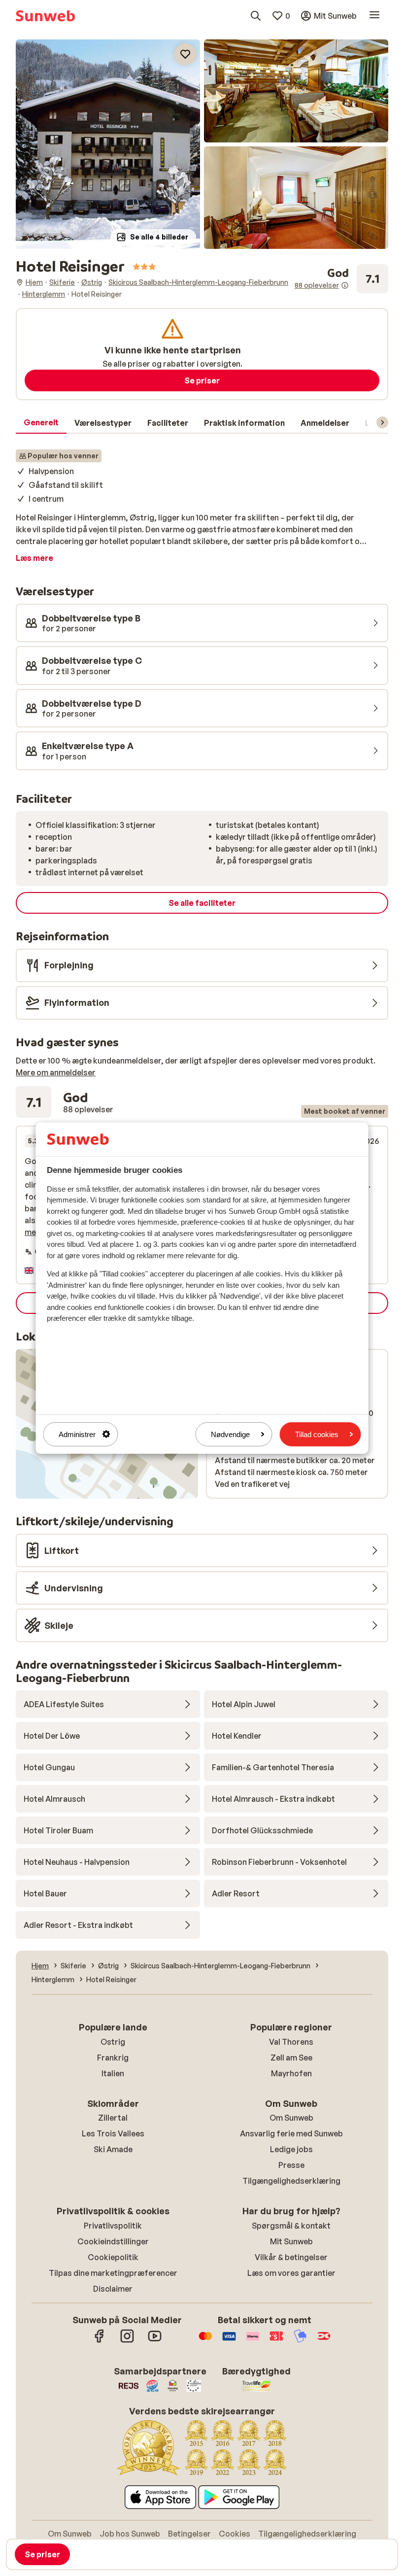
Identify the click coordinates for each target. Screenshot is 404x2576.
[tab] (41, 423)
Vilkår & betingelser (291, 2257)
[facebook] (100, 2341)
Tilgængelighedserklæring (291, 2181)
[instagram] (127, 2341)
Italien (113, 2073)
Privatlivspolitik (113, 2226)
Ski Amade (113, 2149)
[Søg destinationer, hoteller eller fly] (256, 16)
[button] (108, 144)
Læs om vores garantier (291, 2273)
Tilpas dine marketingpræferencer (113, 2273)
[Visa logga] (229, 2341)
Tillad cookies (317, 1434)
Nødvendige (230, 1434)
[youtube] (155, 2341)
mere (34, 1232)
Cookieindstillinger (113, 2241)
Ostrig (113, 2042)
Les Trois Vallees (113, 2133)
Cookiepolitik (113, 2257)
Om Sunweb (291, 2118)
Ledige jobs (291, 2149)
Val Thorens (291, 2042)
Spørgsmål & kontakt (291, 2226)
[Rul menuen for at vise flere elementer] (382, 422)
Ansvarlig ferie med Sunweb (291, 2133)
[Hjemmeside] (45, 16)
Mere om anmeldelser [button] (56, 1072)
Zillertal (113, 2118)
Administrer (77, 1434)
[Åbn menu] (374, 16)
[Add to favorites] (185, 54)
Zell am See (291, 2058)
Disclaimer (113, 2289)
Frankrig (113, 2058)
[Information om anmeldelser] (345, 285)
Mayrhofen (291, 2073)
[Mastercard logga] (205, 2341)
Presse (291, 2165)
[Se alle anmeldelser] (341, 279)
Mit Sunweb (291, 2241)
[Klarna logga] (253, 2341)
